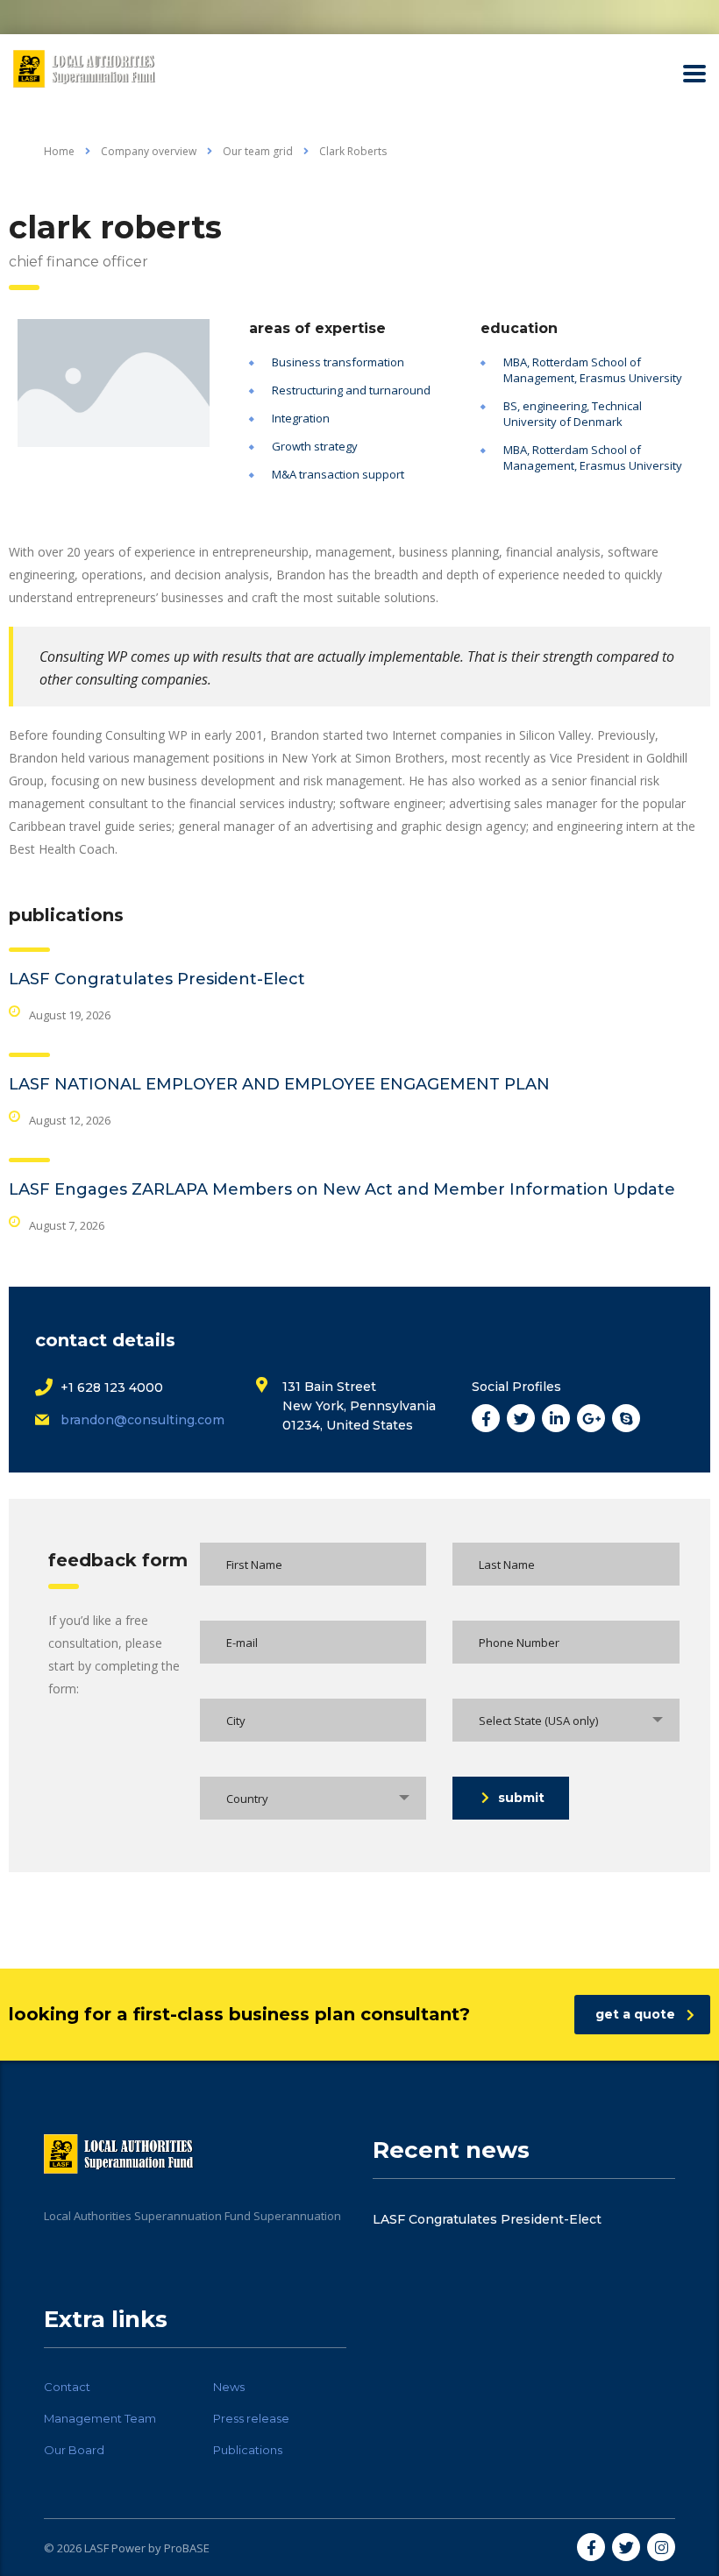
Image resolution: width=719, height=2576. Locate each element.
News (229, 2387)
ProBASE (187, 2548)
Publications (248, 2450)
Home (59, 151)
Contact (67, 2387)
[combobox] (566, 1720)
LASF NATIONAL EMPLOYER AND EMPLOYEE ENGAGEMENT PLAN (279, 1084)
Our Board (74, 2450)
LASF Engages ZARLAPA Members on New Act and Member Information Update (342, 1189)
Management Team (100, 2418)
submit (521, 1798)
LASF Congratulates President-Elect (157, 979)
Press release (251, 2418)
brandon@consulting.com (142, 1420)
